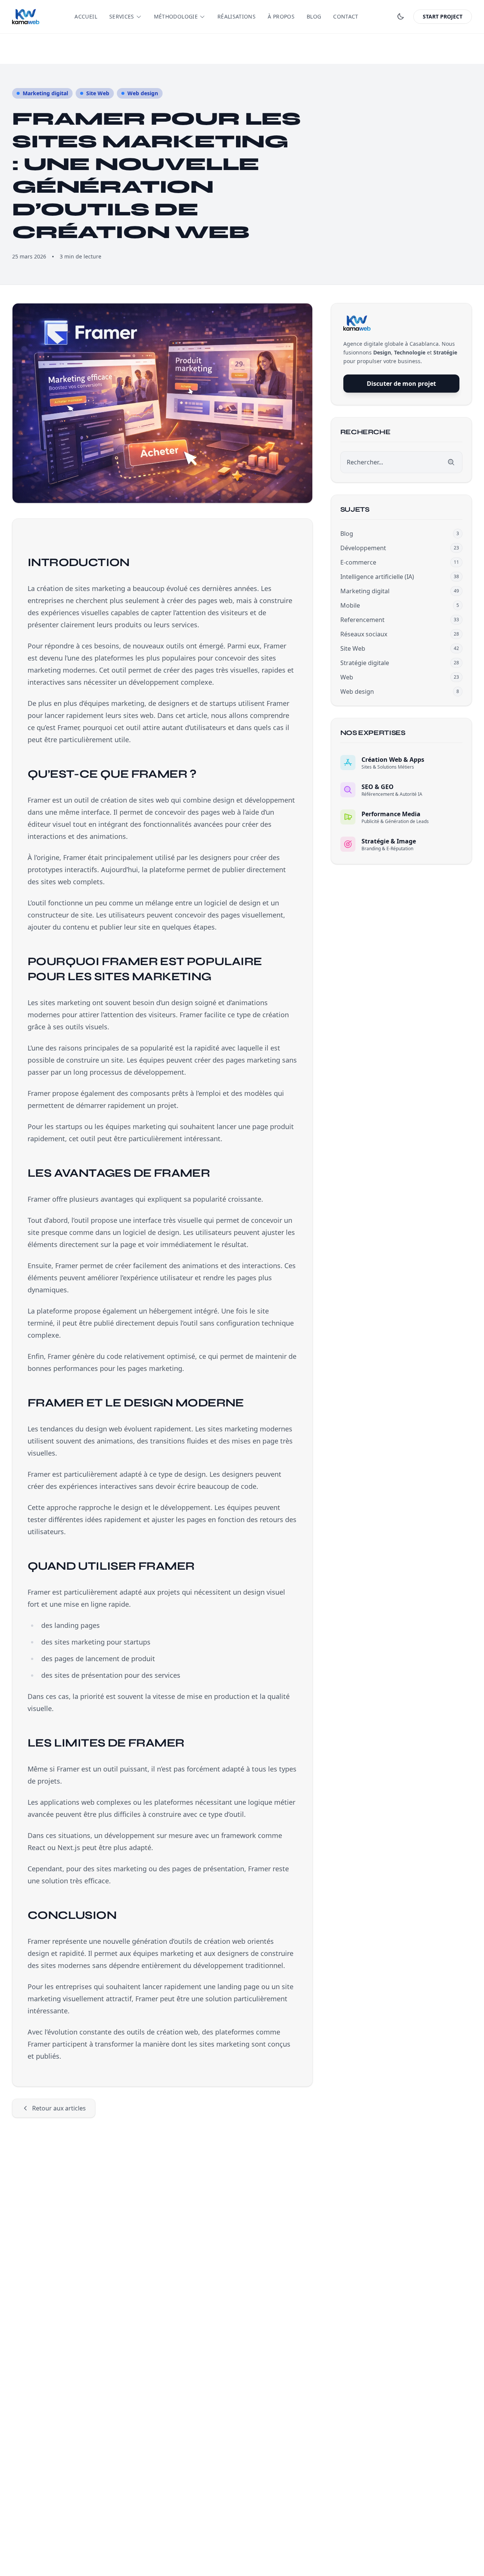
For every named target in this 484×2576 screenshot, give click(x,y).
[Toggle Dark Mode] (400, 17)
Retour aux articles (59, 2108)
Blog (314, 16)
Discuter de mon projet (401, 384)
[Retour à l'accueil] (26, 17)
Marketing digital (45, 93)
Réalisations (237, 16)
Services (122, 16)
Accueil (86, 16)
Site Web (98, 93)
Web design (143, 93)
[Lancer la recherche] (451, 462)
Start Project (443, 16)
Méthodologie (176, 16)
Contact (346, 16)
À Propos (281, 16)
